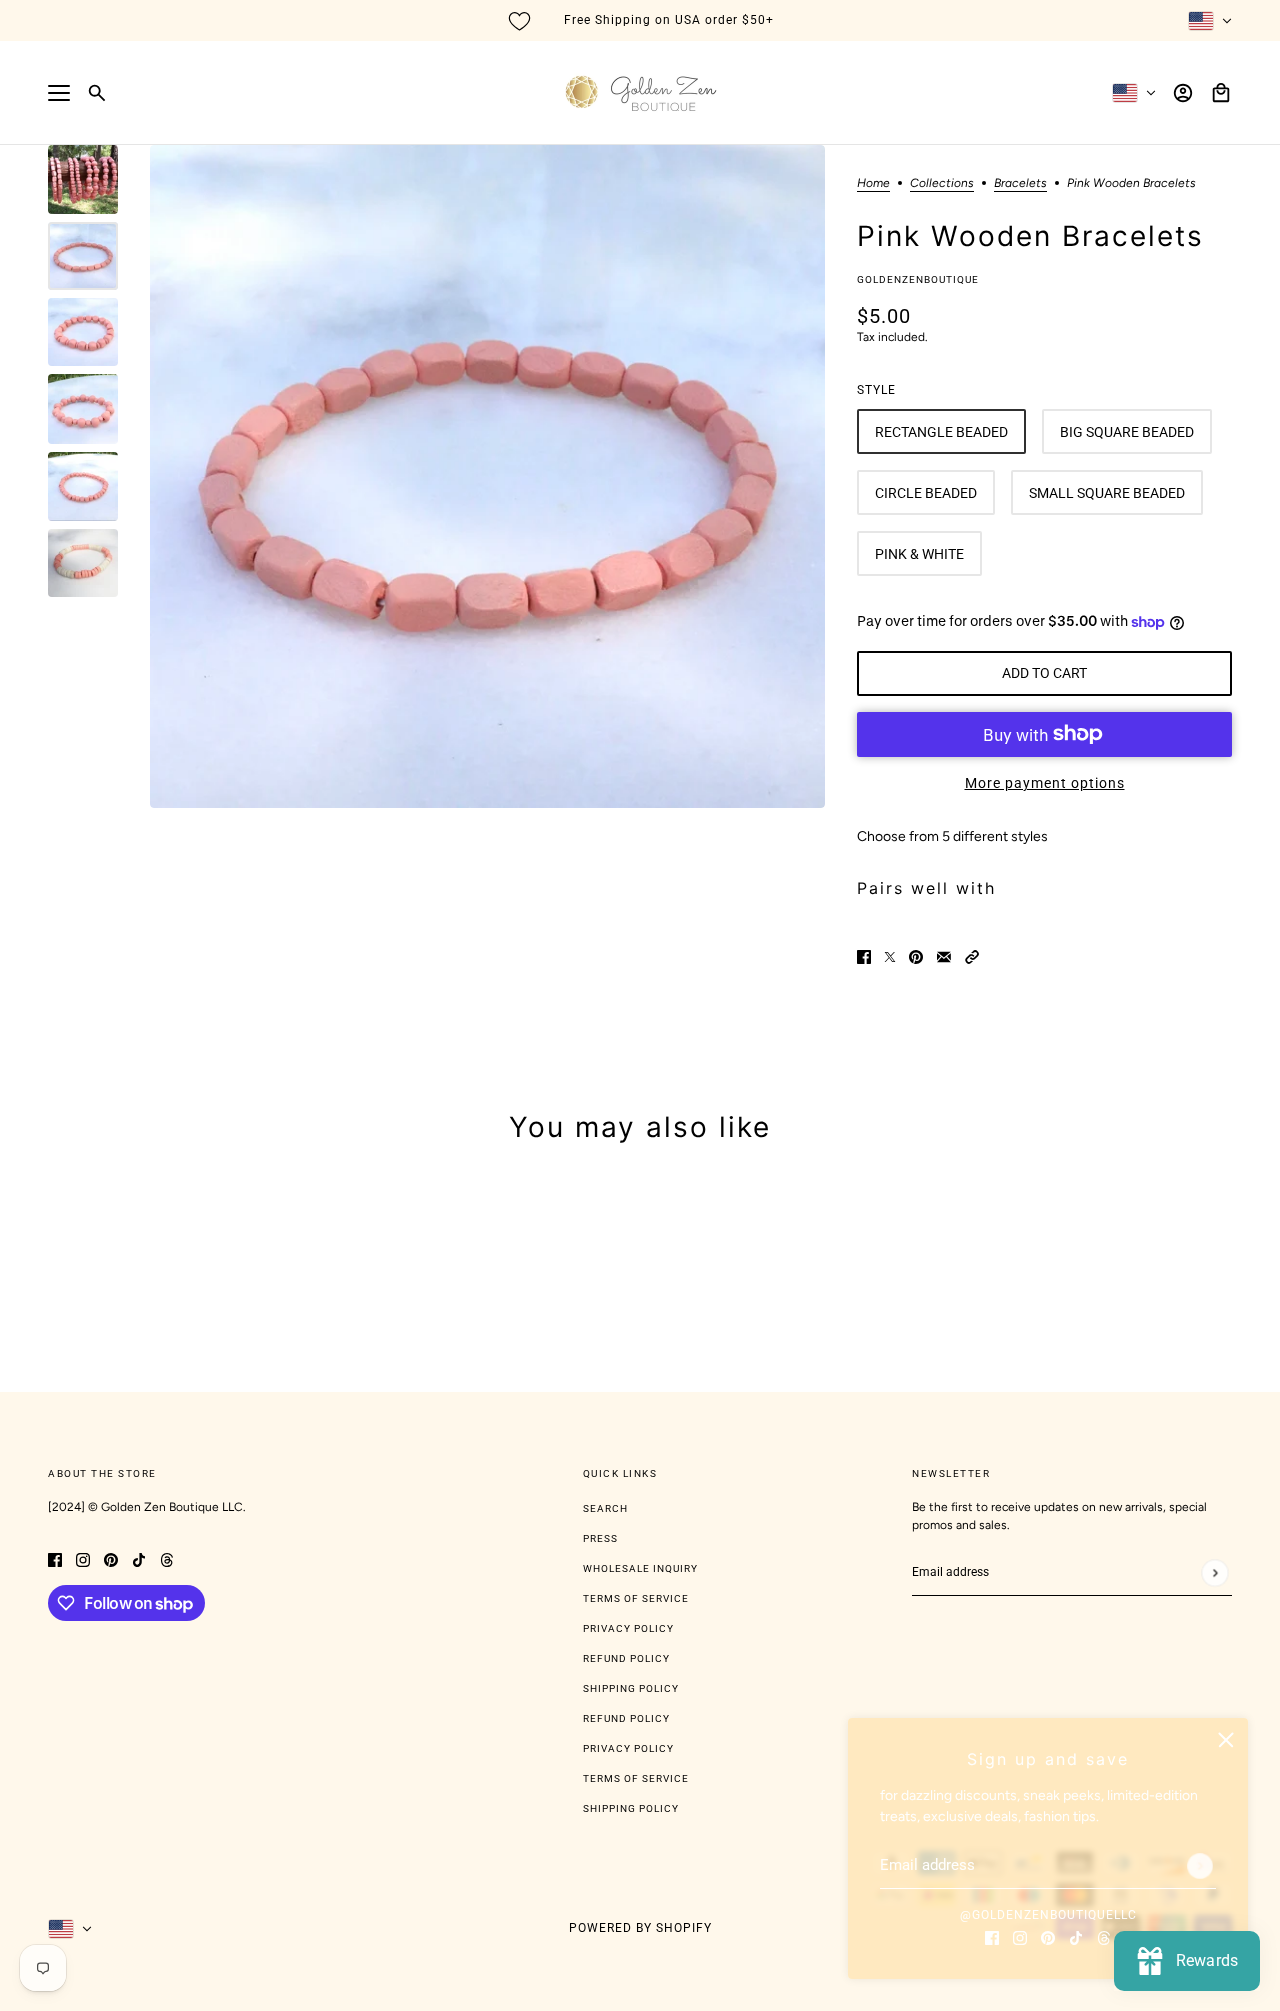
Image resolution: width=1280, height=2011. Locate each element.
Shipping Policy (631, 1688)
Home (873, 183)
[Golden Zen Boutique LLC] (640, 93)
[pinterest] (1048, 1936)
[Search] (97, 93)
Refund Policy (626, 1658)
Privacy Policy (628, 1628)
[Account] (1183, 93)
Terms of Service (636, 1598)
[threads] (1104, 1936)
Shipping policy (631, 1808)
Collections (942, 183)
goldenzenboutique (918, 279)
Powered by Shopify (640, 1928)
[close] (1226, 1740)
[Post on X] (890, 956)
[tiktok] (1076, 1936)
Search (605, 1508)
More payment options (1045, 783)
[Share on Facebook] (864, 956)
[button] (972, 956)
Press (600, 1538)
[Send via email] (944, 956)
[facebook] (992, 1936)
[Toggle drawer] (59, 93)
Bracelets (1020, 183)
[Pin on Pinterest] (916, 956)
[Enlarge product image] (487, 476)
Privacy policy (628, 1748)
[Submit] (1200, 1866)
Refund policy (626, 1718)
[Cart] (1221, 93)
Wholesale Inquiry (640, 1568)
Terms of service (636, 1778)
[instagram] (1020, 1936)
